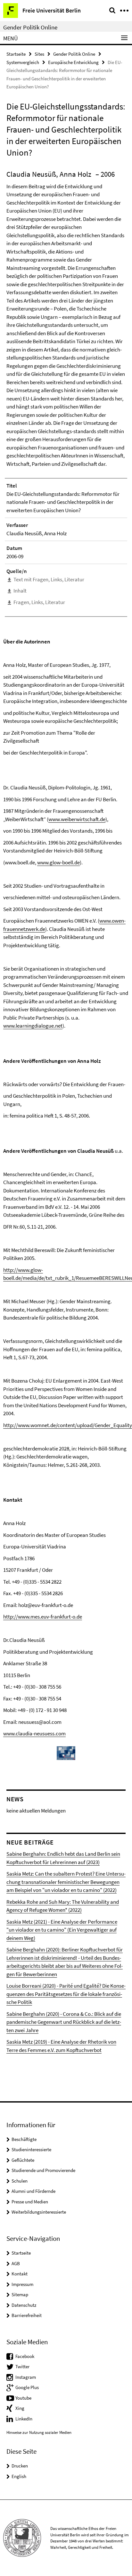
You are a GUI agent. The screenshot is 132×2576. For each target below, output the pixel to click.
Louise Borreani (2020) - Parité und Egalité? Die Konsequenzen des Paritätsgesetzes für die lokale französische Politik (66, 1994)
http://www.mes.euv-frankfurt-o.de (43, 1617)
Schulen (20, 2181)
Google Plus (27, 2387)
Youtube (23, 2398)
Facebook (25, 2356)
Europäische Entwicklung (73, 62)
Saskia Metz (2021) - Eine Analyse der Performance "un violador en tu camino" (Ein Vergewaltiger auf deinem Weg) (62, 1930)
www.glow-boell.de (58, 862)
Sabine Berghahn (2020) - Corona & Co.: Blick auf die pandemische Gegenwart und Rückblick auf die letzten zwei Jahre (64, 2022)
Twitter (22, 2366)
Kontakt (20, 2274)
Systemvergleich (23, 62)
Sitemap (20, 2294)
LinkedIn (24, 2419)
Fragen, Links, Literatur (39, 602)
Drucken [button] (20, 2466)
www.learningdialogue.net (33, 1026)
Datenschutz (24, 2305)
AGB (16, 2263)
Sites (39, 54)
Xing (20, 2408)
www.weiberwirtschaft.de (77, 819)
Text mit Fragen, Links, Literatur (49, 579)
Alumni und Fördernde (33, 2191)
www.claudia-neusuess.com (34, 1733)
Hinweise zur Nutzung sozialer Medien (39, 2432)
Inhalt (20, 591)
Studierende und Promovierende (43, 2170)
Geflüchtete (23, 2160)
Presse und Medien (30, 2202)
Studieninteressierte (31, 2149)
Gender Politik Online (30, 27)
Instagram (26, 2377)
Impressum (22, 2284)
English (19, 2476)
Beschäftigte (24, 2139)
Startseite (16, 54)
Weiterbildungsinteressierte (39, 2212)
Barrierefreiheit (27, 2315)
